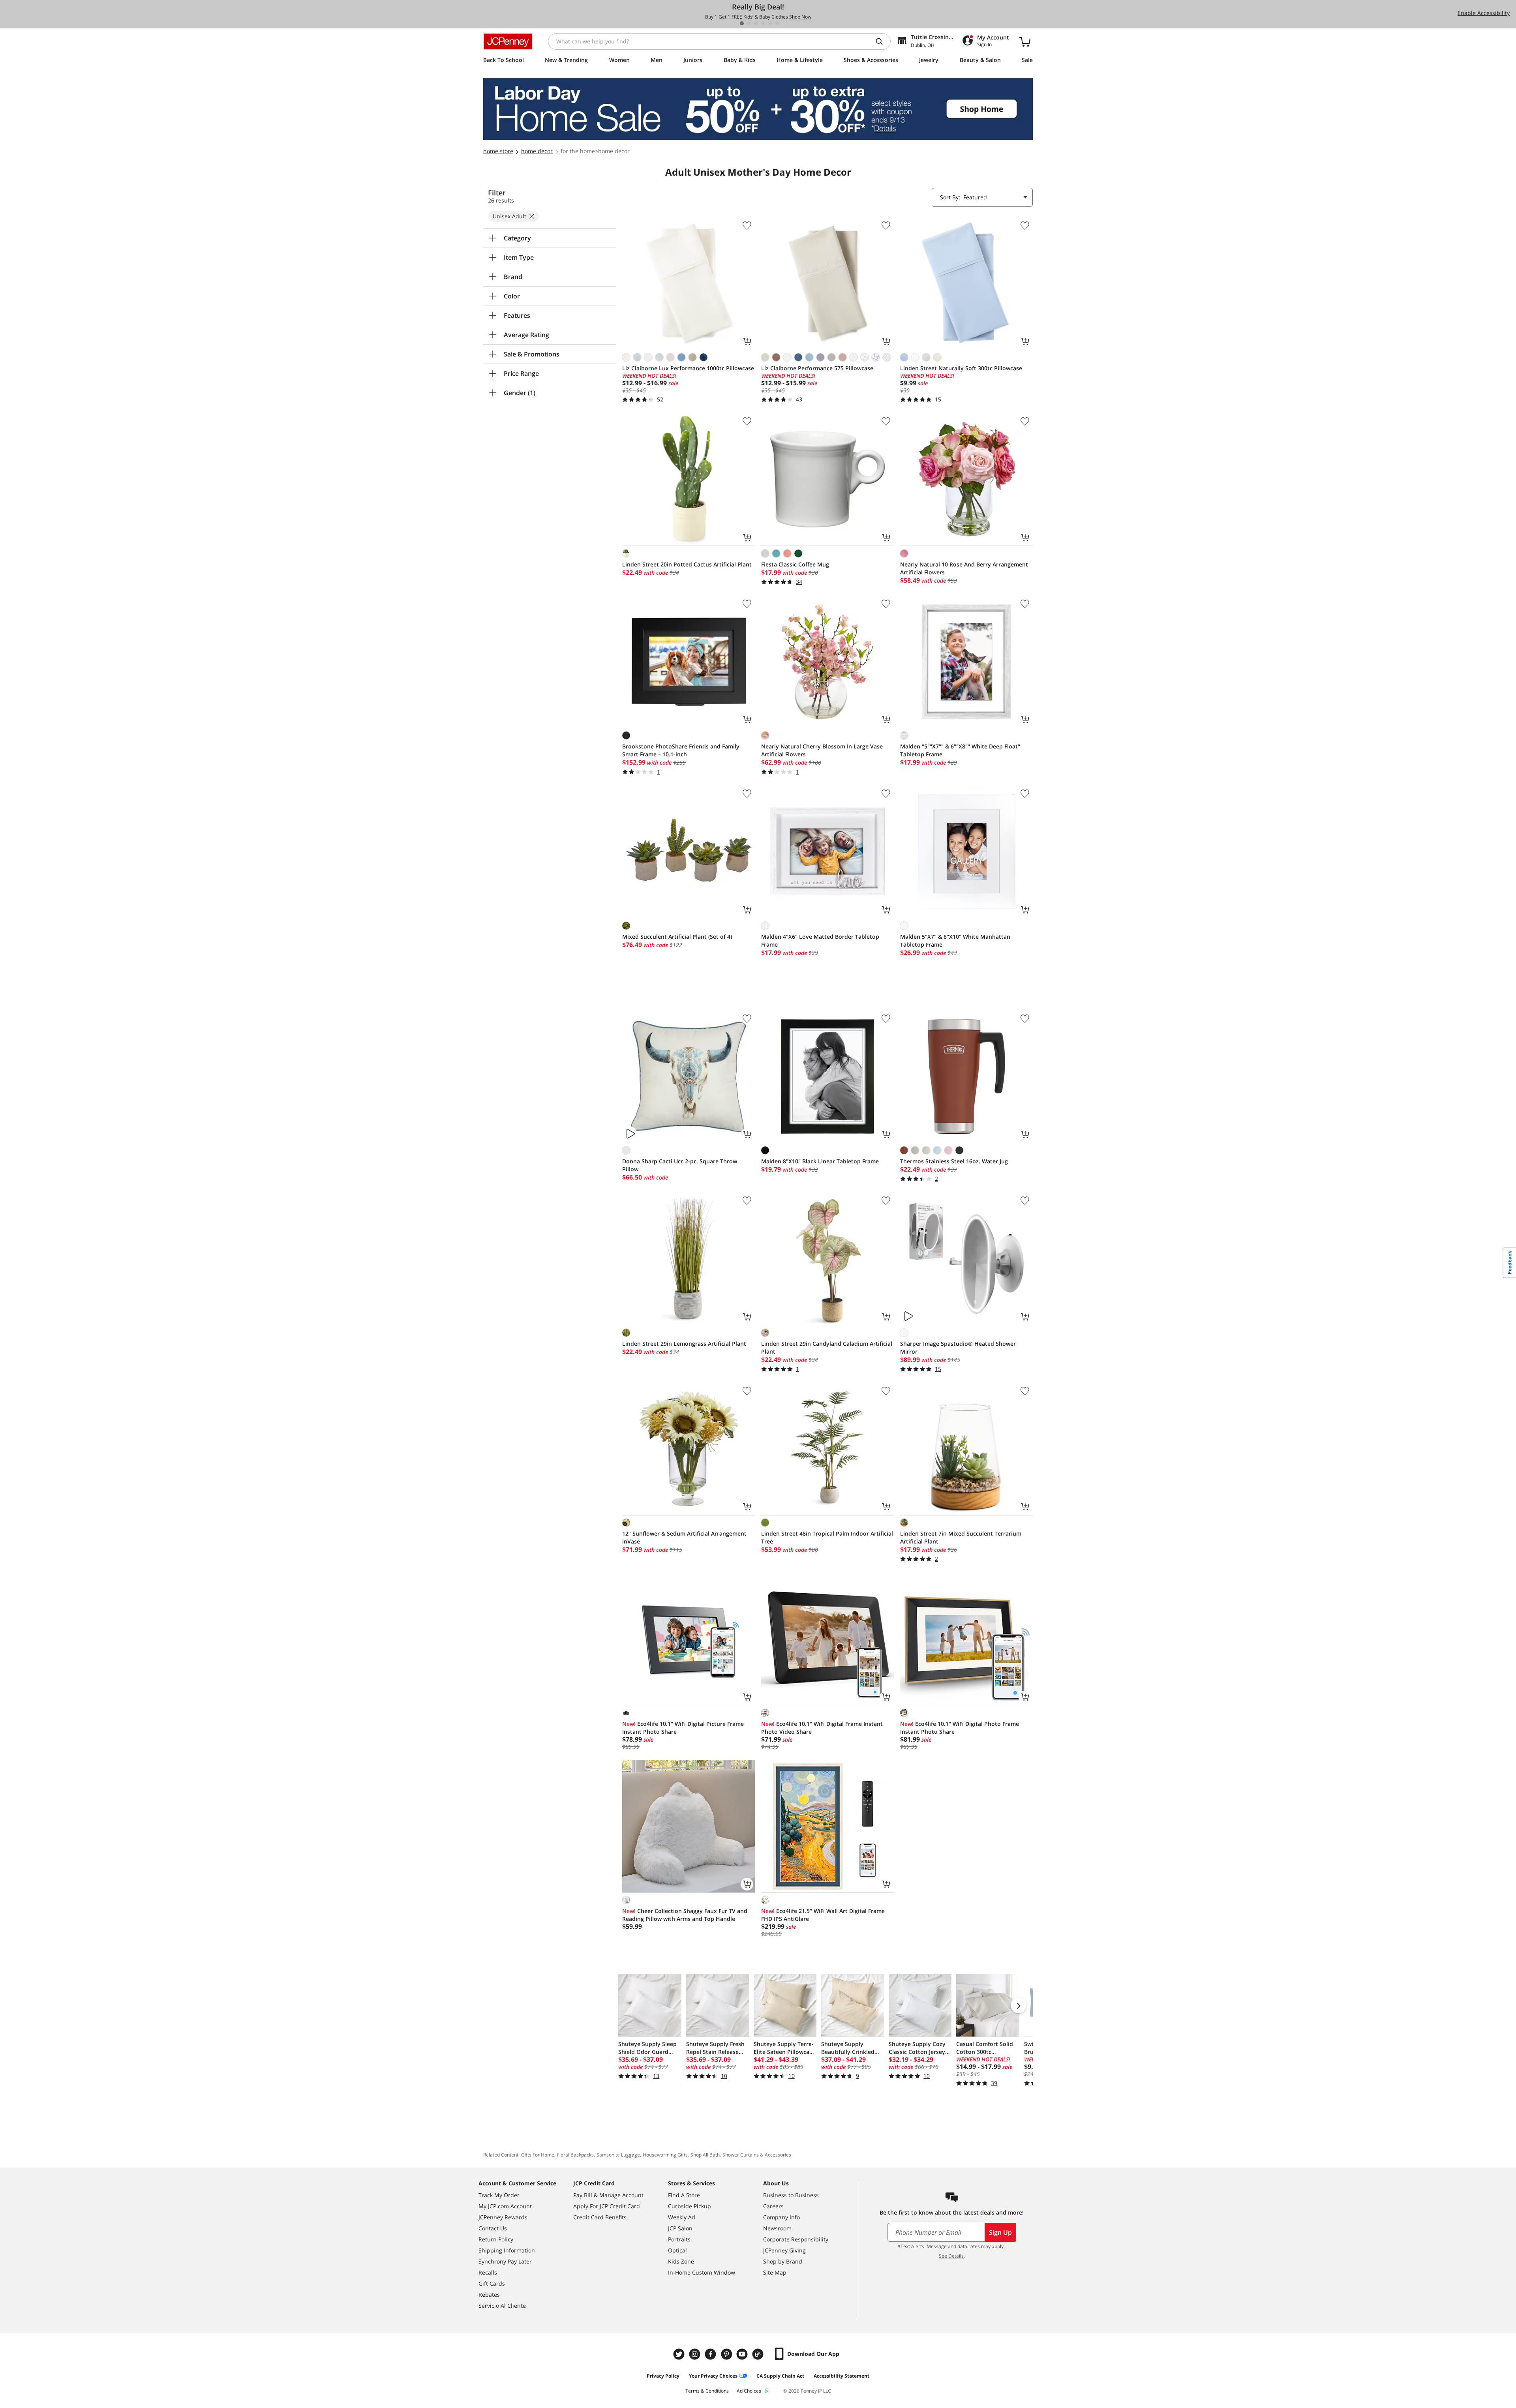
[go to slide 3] (756, 23)
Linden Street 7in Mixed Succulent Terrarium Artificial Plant (961, 1537)
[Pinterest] (727, 2354)
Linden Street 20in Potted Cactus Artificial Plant (687, 564)
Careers (773, 2206)
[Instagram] (696, 2354)
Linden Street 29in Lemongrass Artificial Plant (684, 1344)
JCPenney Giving (784, 2250)
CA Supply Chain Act (780, 2376)
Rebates (489, 2295)
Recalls (488, 2272)
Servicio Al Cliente (502, 2306)
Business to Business (791, 2195)
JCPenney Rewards (503, 2217)
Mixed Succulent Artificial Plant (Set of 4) (677, 937)
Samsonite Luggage (618, 2155)
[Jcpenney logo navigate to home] (508, 41)
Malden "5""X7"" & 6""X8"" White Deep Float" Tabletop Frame (960, 750)
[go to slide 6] (777, 23)
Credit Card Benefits (600, 2217)
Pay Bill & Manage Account (608, 2195)
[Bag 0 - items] (1025, 41)
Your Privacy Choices (713, 2376)
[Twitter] (680, 2354)
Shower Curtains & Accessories (757, 2155)
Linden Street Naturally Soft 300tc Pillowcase (961, 368)
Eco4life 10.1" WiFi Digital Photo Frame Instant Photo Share (960, 1728)
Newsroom (777, 2228)
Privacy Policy (663, 2376)
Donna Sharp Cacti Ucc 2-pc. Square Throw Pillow (680, 1165)
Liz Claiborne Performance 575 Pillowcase (817, 368)
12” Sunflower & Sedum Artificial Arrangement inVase (684, 1537)
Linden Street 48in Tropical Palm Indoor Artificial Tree (827, 1537)
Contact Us (493, 2228)
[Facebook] (711, 2354)
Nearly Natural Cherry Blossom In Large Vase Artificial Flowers (822, 750)
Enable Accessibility (1484, 13)
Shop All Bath (705, 2155)
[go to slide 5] (770, 23)
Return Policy (496, 2239)
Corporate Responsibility (796, 2239)
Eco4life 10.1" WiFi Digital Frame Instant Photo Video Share (822, 1728)
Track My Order (499, 2195)
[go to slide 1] (742, 23)
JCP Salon (680, 2228)
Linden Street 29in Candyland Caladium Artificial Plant (827, 1347)
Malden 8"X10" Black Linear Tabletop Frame (820, 1161)
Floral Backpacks (575, 2155)
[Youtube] (743, 2354)
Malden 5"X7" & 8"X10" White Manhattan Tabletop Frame (955, 941)
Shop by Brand (783, 2261)
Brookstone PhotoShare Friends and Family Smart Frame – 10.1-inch (681, 750)
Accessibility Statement (841, 2376)
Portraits (679, 2239)
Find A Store (684, 2195)
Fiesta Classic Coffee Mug (795, 564)
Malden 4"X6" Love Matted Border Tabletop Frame (820, 941)
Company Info (781, 2217)
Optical (677, 2250)
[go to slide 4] (763, 23)
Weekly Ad (682, 2217)
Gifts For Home (538, 2155)
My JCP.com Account (505, 2206)
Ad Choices (749, 2391)
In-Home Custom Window (702, 2272)
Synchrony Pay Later (505, 2261)
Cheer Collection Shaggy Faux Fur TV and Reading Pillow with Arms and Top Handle (685, 1915)
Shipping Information (507, 2250)
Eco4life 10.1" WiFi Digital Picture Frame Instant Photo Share (683, 1728)
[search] (882, 41)
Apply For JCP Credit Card (607, 2206)
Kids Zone (681, 2261)
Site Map (775, 2272)
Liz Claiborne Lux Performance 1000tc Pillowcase (688, 368)
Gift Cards (492, 2283)
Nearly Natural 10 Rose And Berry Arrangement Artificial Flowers (964, 568)
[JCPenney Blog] (759, 2354)
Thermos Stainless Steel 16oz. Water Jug (954, 1161)
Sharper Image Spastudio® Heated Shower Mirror (958, 1347)
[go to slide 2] (749, 23)
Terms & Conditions (707, 2391)
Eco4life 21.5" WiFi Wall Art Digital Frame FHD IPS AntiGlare (823, 1915)
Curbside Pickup (690, 2206)
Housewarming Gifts (665, 2155)
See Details (951, 2256)
